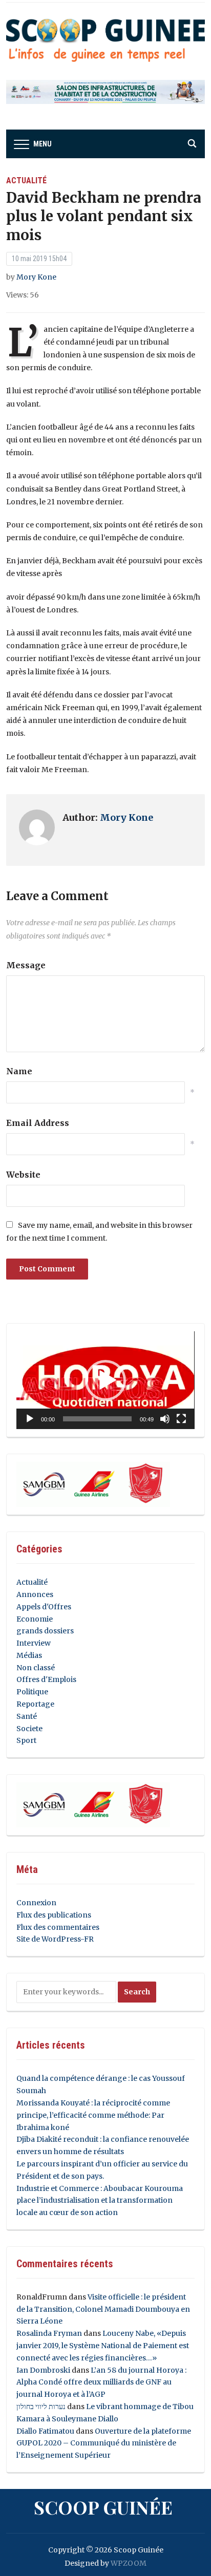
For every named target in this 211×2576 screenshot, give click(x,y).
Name (19, 1071)
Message (26, 965)
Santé (27, 1716)
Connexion (36, 1903)
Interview (34, 1643)
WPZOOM (129, 2563)
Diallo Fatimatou (45, 2431)
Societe (29, 1729)
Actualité (26, 180)
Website (23, 1175)
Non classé (36, 1668)
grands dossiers (45, 1631)
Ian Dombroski (43, 2370)
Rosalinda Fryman (49, 2333)
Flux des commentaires (58, 1927)
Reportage (35, 1704)
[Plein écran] (181, 1419)
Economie (35, 1619)
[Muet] (165, 1419)
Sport (26, 1740)
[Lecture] (30, 1419)
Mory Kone (36, 277)
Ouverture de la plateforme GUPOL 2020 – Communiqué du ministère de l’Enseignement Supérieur (104, 2443)
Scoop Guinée (103, 2507)
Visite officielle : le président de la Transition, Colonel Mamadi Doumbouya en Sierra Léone (103, 2309)
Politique (32, 1692)
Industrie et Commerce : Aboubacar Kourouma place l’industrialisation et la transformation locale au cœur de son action (100, 2201)
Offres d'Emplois (46, 1679)
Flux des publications (54, 1915)
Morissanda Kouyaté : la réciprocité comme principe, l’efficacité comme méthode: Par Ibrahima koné (93, 2115)
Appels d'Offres (44, 1607)
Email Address (38, 1123)
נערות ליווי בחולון (41, 2407)
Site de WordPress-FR (55, 1939)
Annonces (35, 1594)
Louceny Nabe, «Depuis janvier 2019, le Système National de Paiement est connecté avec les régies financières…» (103, 2346)
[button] (105, 1380)
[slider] (97, 1419)
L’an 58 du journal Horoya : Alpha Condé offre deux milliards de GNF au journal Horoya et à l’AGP (101, 2382)
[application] (105, 1380)
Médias (29, 1655)
